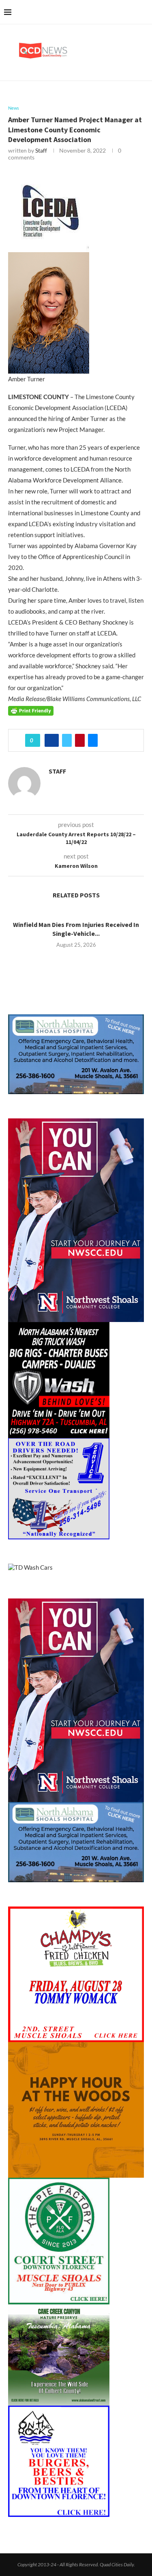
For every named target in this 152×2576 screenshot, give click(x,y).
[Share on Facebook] (52, 740)
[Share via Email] (93, 740)
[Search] (144, 12)
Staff (41, 150)
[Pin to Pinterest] (80, 740)
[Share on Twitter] (67, 740)
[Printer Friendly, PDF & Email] (31, 710)
